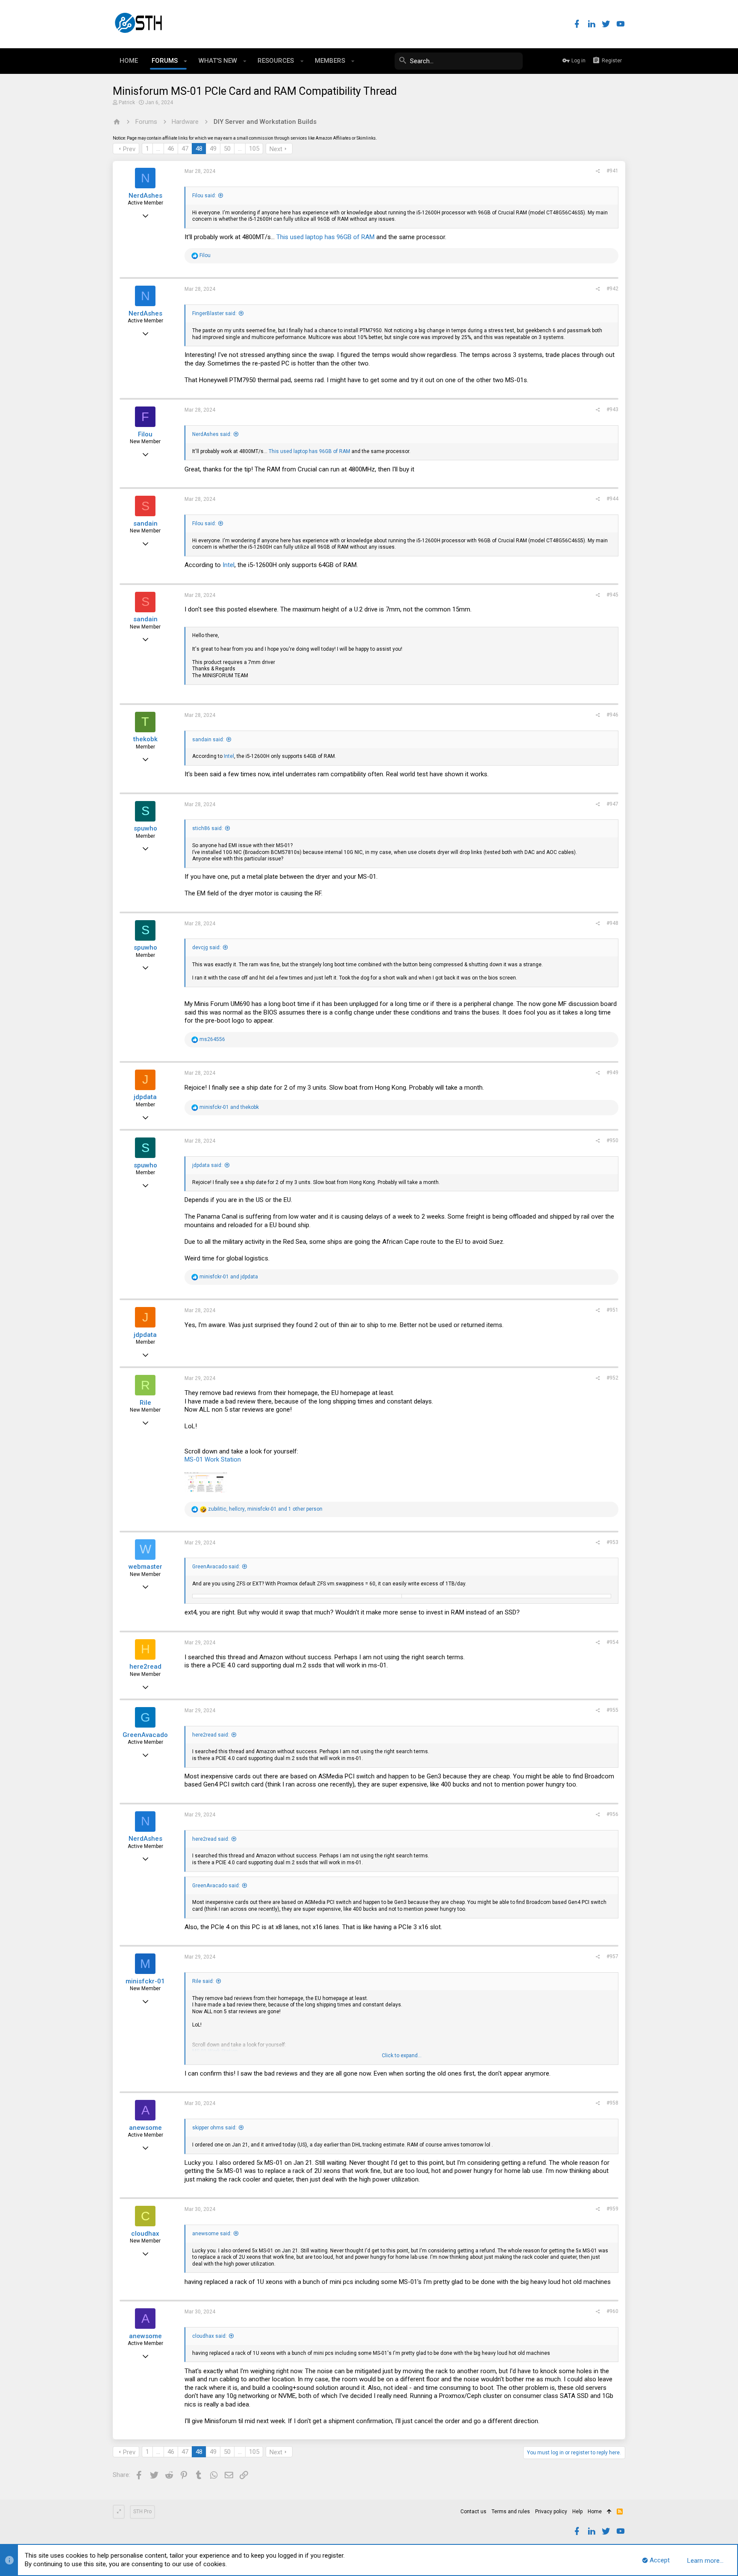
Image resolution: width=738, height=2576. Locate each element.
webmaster (145, 1567)
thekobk (145, 739)
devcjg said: (206, 947)
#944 (612, 499)
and (229, 1107)
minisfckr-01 (145, 1981)
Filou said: (204, 196)
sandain (145, 523)
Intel (228, 565)
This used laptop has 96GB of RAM (326, 237)
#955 (612, 1710)
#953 (612, 1542)
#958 (612, 2103)
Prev (129, 149)
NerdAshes (145, 196)
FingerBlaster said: (214, 313)
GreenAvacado (145, 1735)
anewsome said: (212, 2234)
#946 (612, 715)
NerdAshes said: (212, 434)
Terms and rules (511, 2512)
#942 (612, 289)
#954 (612, 1642)
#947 (612, 804)
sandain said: (208, 740)
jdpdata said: (207, 1165)
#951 (612, 1310)
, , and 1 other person (265, 1509)
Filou (145, 434)
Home (595, 2512)
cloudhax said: (209, 2336)
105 (254, 149)
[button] (186, 61)
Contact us (473, 2512)
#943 (612, 409)
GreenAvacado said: (216, 1567)
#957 (612, 1956)
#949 (612, 1073)
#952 (612, 1378)
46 (171, 149)
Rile (145, 1403)
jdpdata (145, 1097)
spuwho (145, 828)
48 (199, 149)
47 (185, 149)
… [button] (158, 149)
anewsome (145, 2128)
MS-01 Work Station (213, 1459)
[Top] (609, 2512)
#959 (612, 2209)
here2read (145, 1667)
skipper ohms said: (214, 2128)
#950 (612, 1140)
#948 (612, 923)
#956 (612, 1814)
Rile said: (203, 1981)
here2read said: (211, 1735)
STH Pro (142, 2512)
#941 (612, 171)
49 (213, 149)
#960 (612, 2311)
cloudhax (145, 2234)
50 (227, 149)
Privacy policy (551, 2512)
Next (276, 149)
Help (577, 2512)
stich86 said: (208, 828)
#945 (612, 595)
